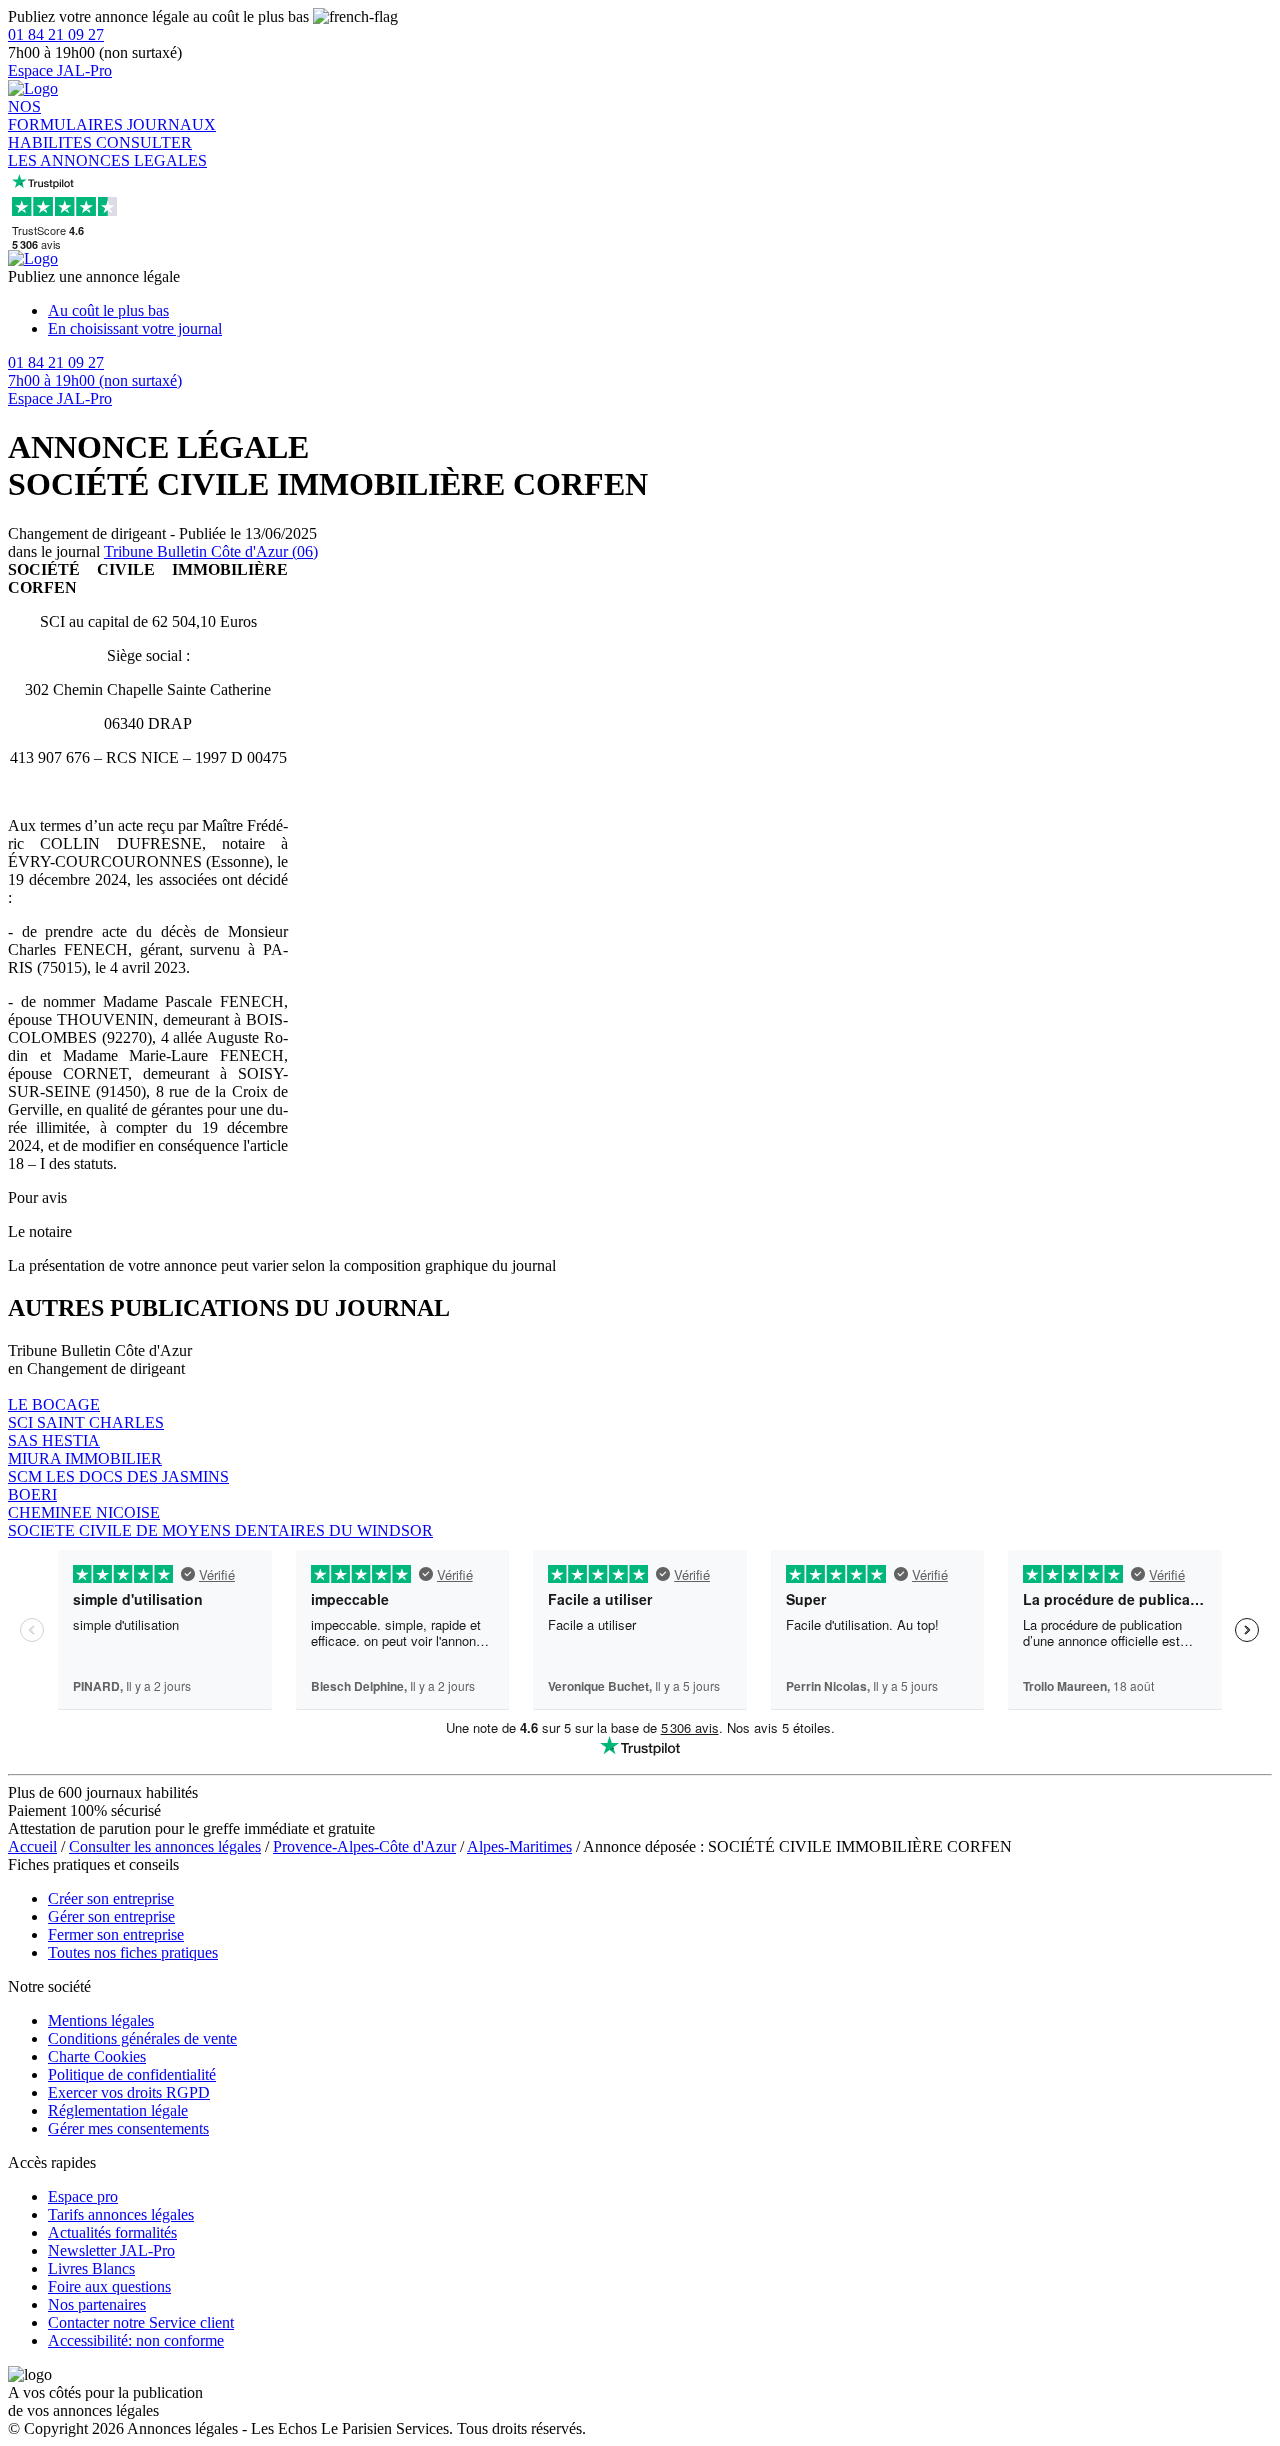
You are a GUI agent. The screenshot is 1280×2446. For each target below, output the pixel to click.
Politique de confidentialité (132, 2074)
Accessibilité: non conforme (136, 2340)
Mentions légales (101, 2020)
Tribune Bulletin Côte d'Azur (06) (211, 551)
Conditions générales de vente (142, 2038)
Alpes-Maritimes (519, 1846)
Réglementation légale (118, 2110)
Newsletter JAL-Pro (111, 2250)
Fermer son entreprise (116, 1934)
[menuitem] (660, 311)
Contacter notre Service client (141, 2322)
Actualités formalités (112, 2232)
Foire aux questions (109, 2286)
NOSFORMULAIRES (67, 115)
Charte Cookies (97, 2056)
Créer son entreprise (111, 1898)
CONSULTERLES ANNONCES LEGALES (107, 151)
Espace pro (83, 2196)
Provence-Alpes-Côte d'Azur (364, 1846)
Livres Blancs (91, 2268)
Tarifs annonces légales (121, 2214)
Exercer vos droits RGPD (129, 2092)
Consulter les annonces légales (165, 1846)
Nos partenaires (97, 2304)
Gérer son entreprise (111, 1916)
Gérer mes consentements (128, 2128)
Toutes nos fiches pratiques (133, 1952)
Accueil (32, 1846)
